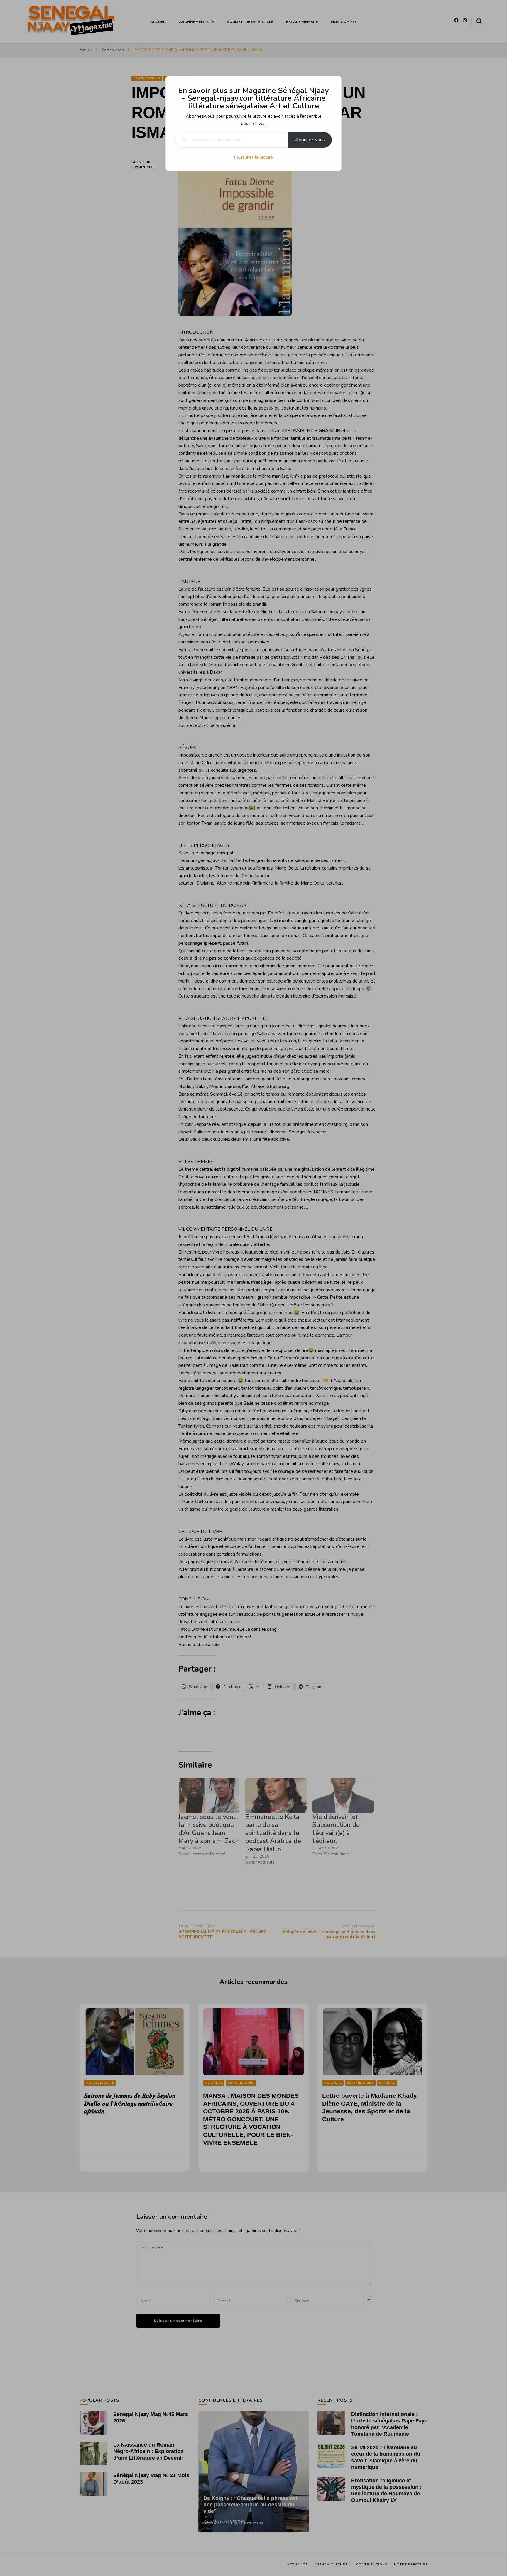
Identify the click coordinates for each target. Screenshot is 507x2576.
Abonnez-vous (310, 140)
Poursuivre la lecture (253, 157)
